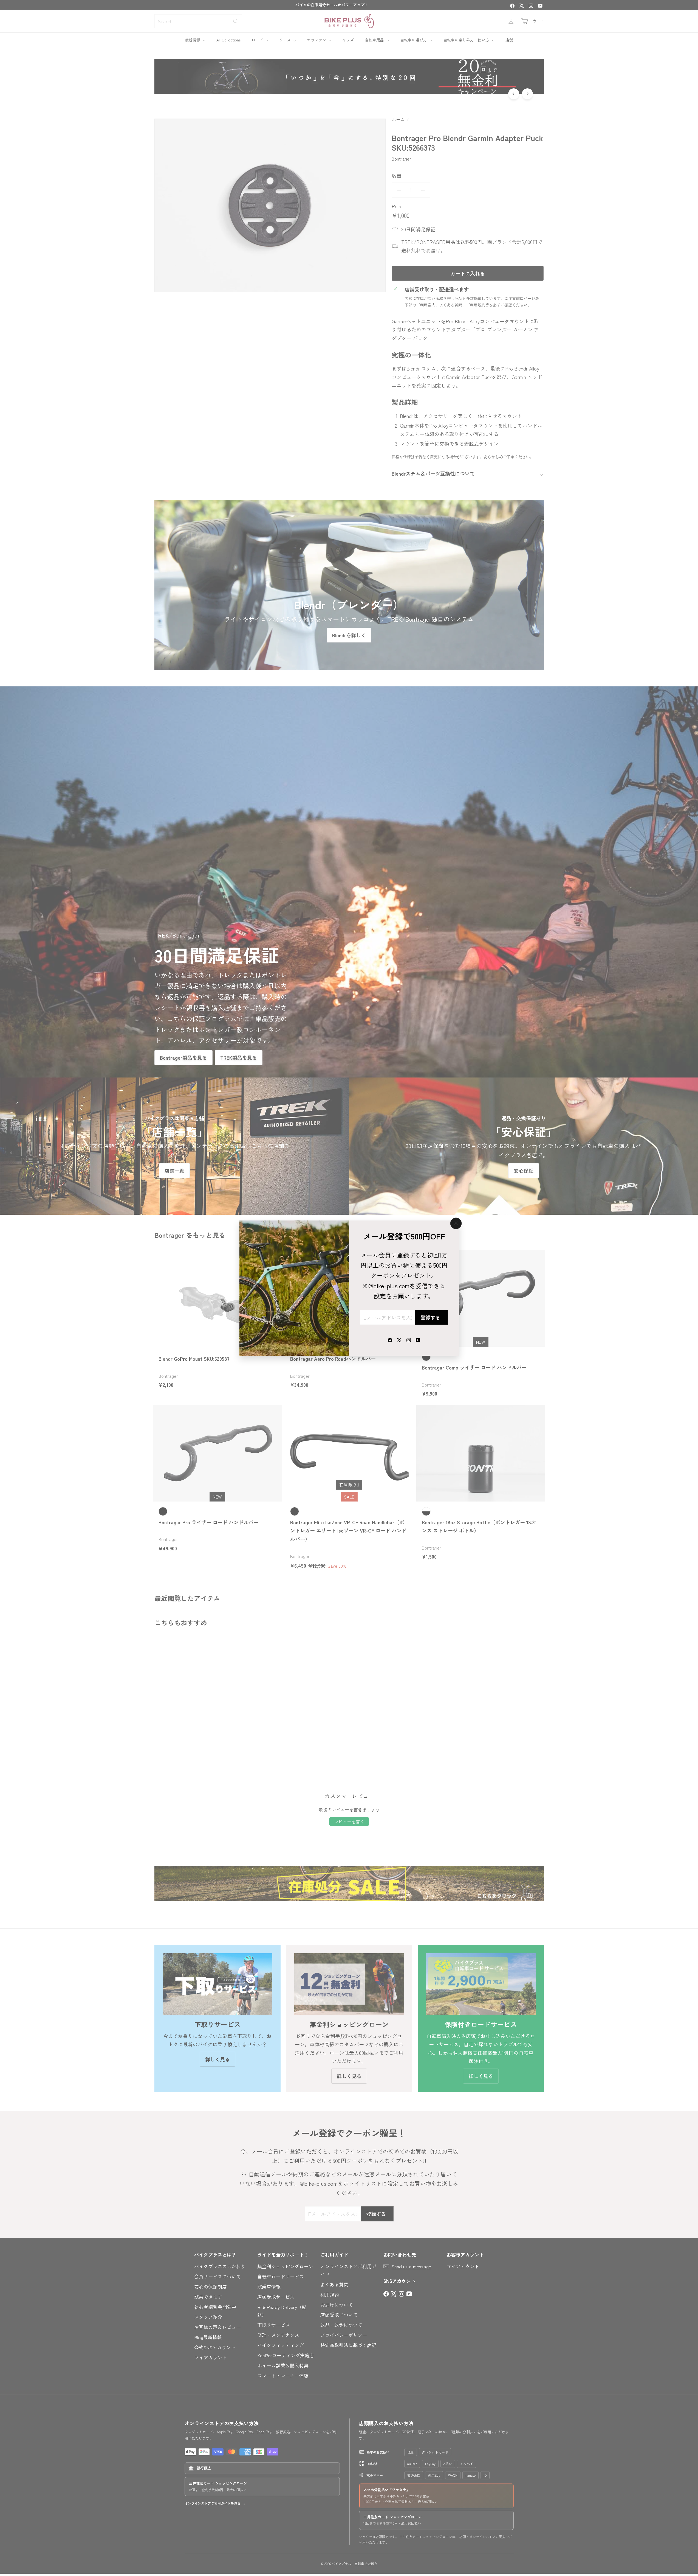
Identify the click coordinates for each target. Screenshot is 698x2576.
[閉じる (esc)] (456, 1223)
